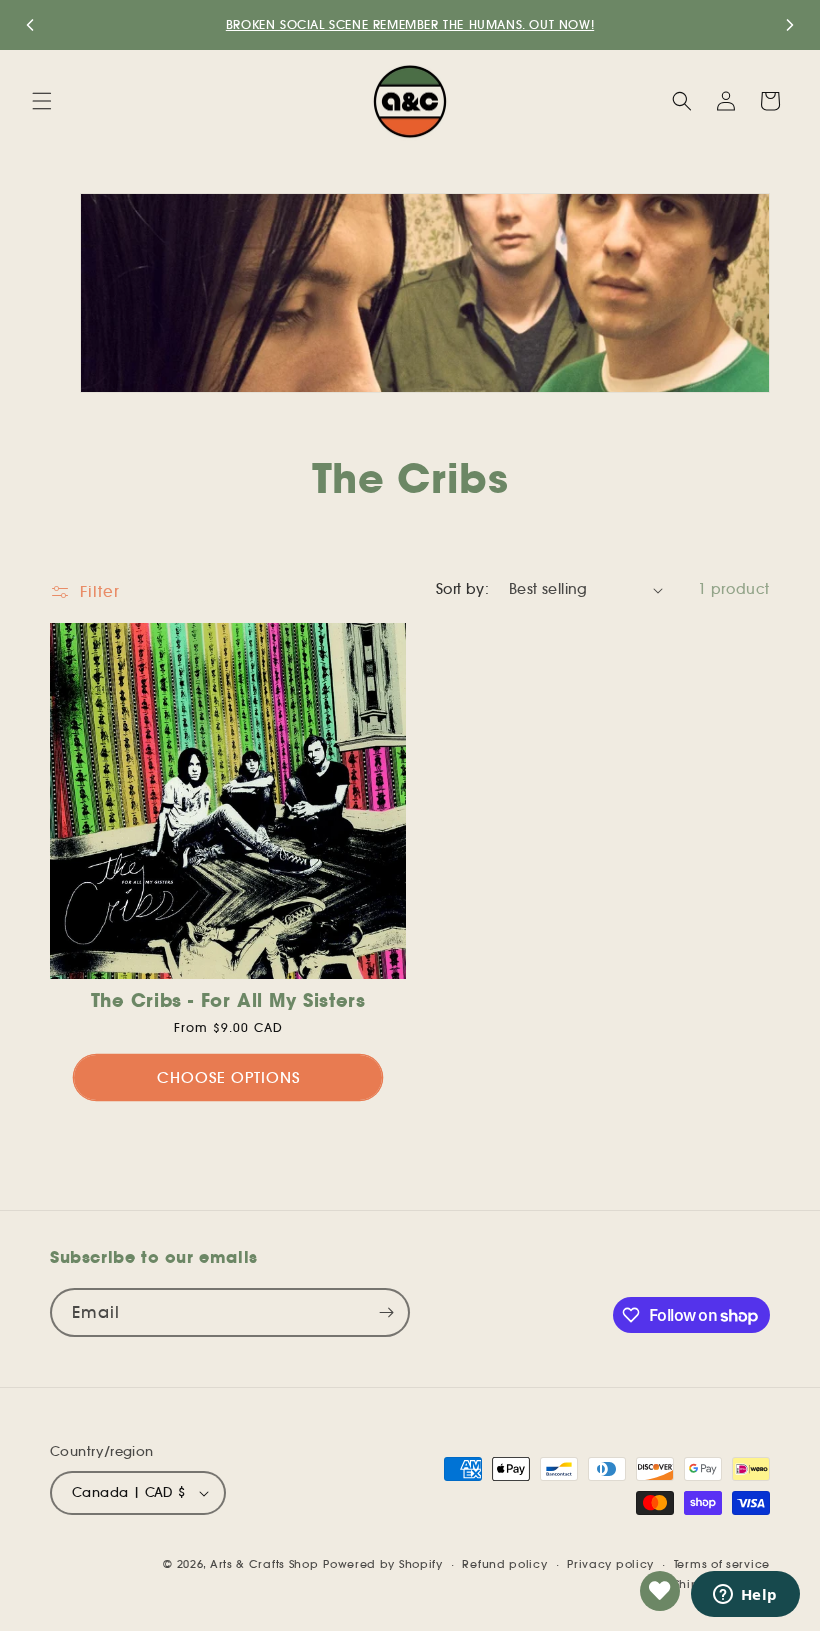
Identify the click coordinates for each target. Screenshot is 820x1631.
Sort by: (462, 589)
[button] (42, 101)
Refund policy (504, 1564)
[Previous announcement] (30, 25)
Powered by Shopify (383, 1564)
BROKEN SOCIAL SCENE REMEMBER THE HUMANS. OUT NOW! (410, 24)
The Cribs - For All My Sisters (228, 1000)
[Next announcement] (790, 25)
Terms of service (722, 1564)
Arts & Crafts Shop (264, 1564)
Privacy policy (610, 1564)
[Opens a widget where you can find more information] (745, 1596)
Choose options (228, 1077)
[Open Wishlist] (660, 1591)
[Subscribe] (386, 1312)
